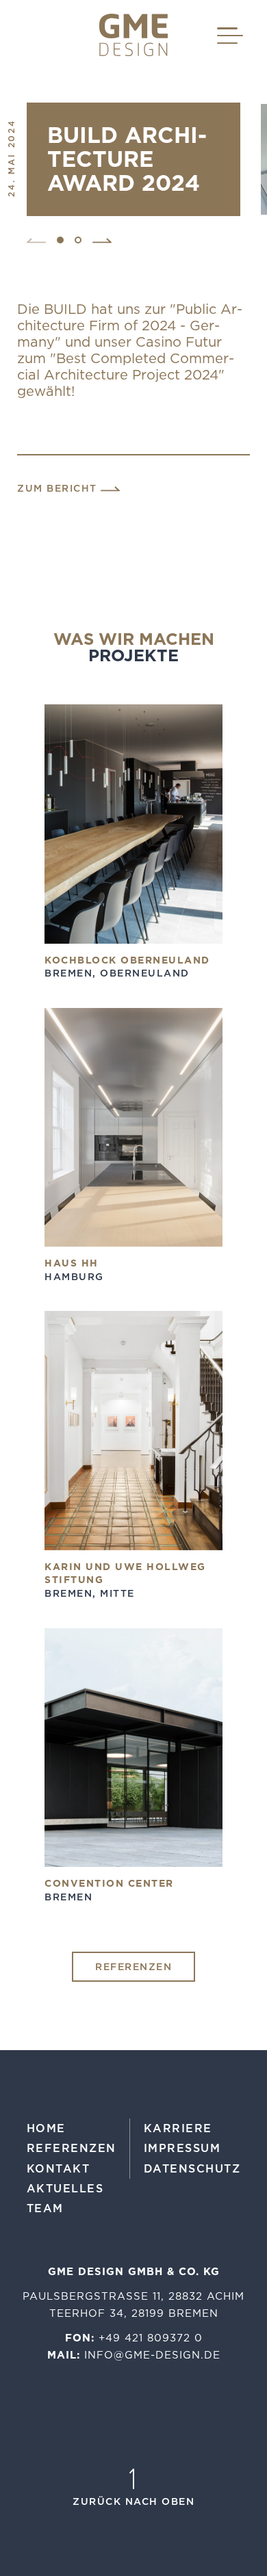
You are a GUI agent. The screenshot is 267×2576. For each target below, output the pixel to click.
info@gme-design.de (152, 2355)
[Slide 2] (78, 240)
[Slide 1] (60, 240)
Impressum (182, 2148)
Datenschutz (192, 2168)
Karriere (178, 2128)
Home (46, 2128)
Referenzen (133, 1967)
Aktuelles (65, 2188)
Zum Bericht (59, 489)
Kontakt (59, 2168)
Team (45, 2208)
